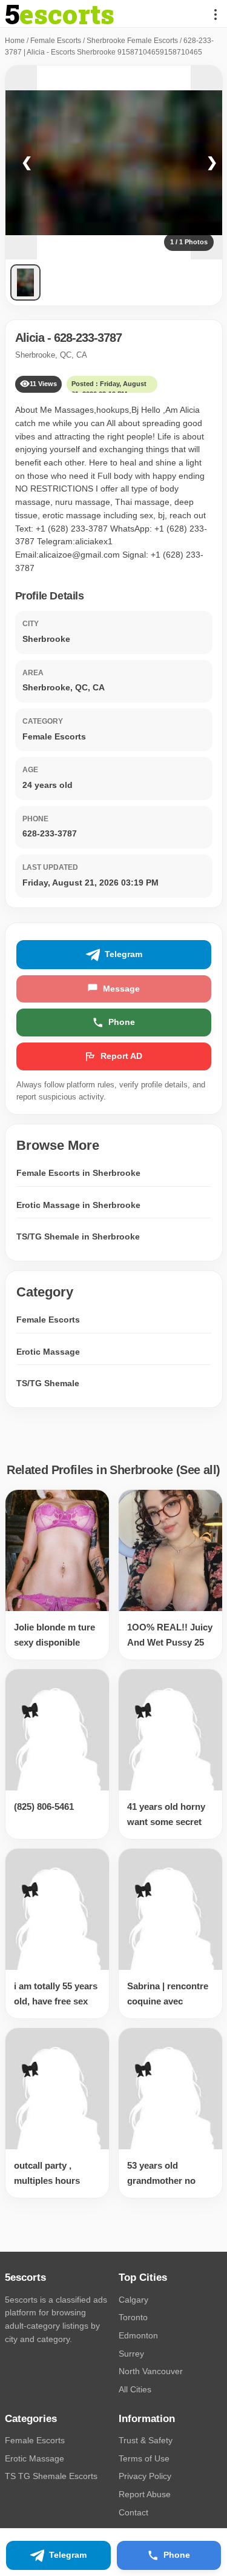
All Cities (135, 2389)
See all (198, 1470)
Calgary (133, 2300)
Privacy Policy (145, 2476)
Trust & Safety (146, 2440)
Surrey (131, 2354)
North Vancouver (151, 2371)
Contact (133, 2512)
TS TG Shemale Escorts (51, 2476)
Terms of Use (144, 2458)
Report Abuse (145, 2494)
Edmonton (138, 2335)
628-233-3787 (88, 338)
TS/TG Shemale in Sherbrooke (78, 1236)
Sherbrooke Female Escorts (132, 41)
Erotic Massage (48, 1352)
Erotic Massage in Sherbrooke (78, 1205)
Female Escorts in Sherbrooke (78, 1173)
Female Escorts (56, 41)
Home (15, 41)
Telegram (123, 954)
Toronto (133, 2317)
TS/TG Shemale (48, 1383)
